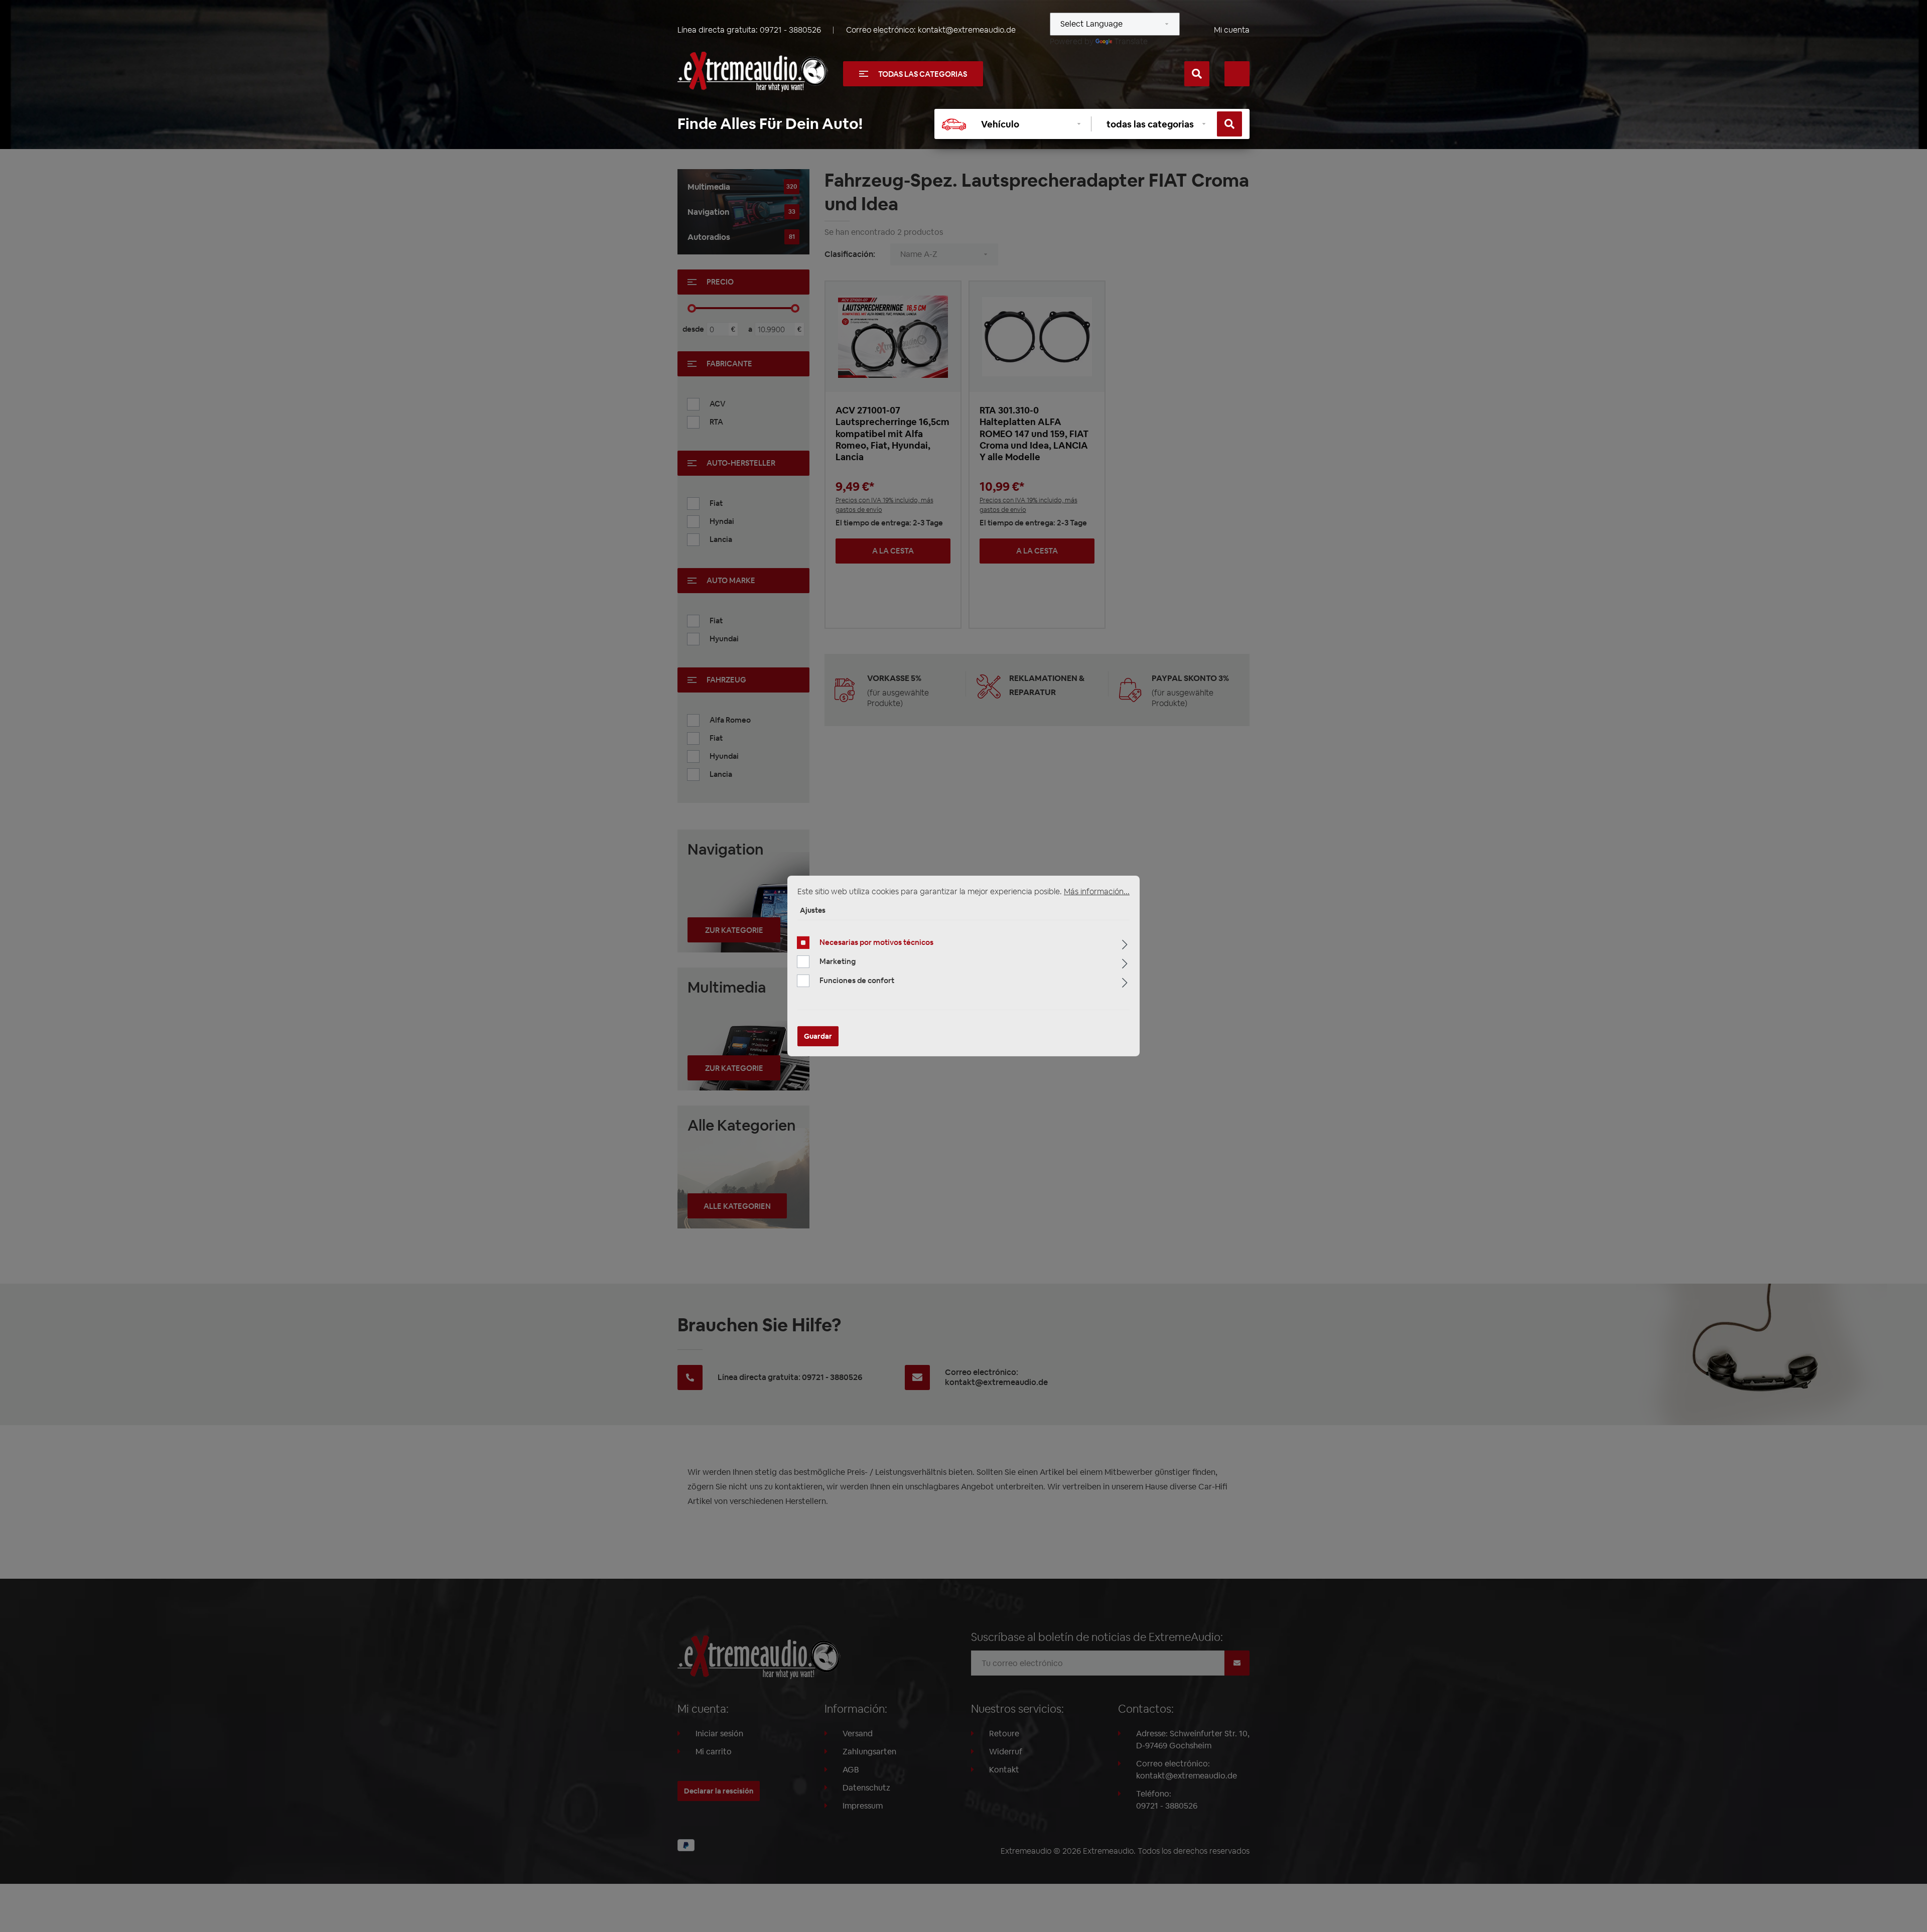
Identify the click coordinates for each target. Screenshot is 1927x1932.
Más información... (1097, 891)
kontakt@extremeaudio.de (967, 30)
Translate (1131, 41)
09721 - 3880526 (790, 30)
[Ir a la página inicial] (753, 72)
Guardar (818, 1036)
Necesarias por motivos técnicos (876, 942)
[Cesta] (1237, 74)
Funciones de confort (857, 980)
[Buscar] (1197, 74)
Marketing (838, 961)
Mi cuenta (1232, 30)
